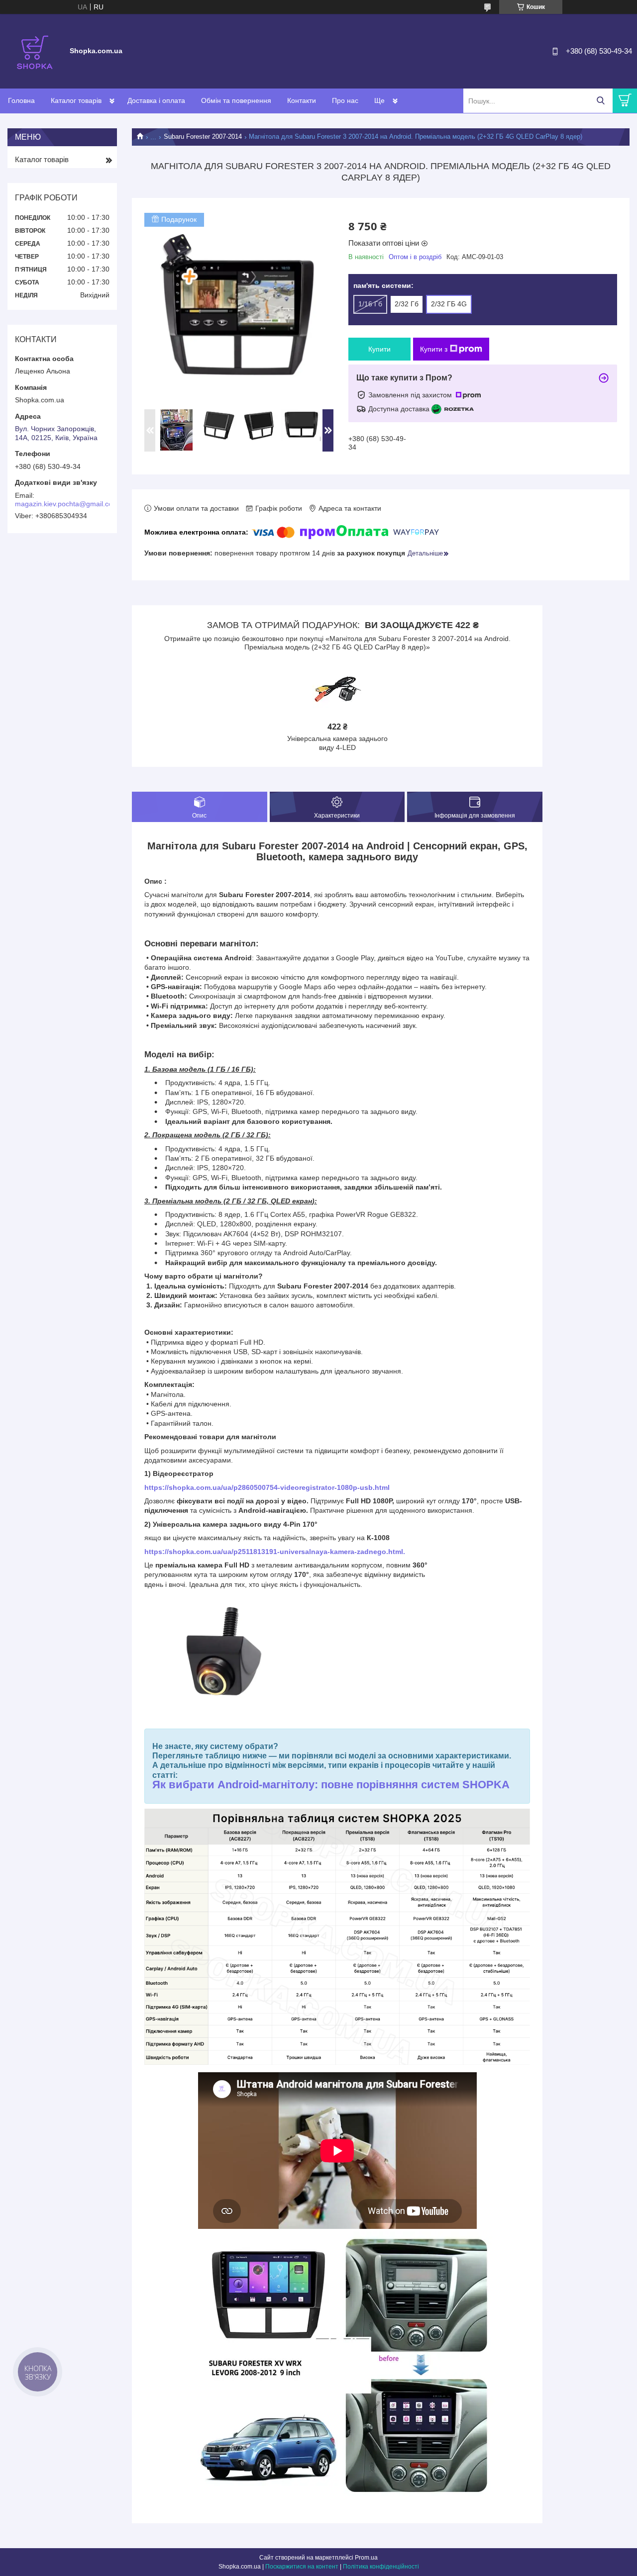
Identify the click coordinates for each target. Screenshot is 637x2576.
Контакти (302, 100)
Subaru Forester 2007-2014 (203, 137)
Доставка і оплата (156, 100)
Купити (379, 349)
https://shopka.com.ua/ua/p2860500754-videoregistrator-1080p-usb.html (267, 1487)
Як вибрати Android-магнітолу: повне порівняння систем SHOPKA (331, 1785)
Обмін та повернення (236, 100)
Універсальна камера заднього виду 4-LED (337, 743)
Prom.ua (366, 2558)
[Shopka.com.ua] (35, 51)
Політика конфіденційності (381, 2567)
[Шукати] (600, 101)
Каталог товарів (76, 100)
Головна (21, 100)
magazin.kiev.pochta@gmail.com (67, 504)
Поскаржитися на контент (302, 2567)
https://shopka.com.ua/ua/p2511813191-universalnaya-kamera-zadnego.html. (275, 1552)
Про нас (345, 100)
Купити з (434, 349)
